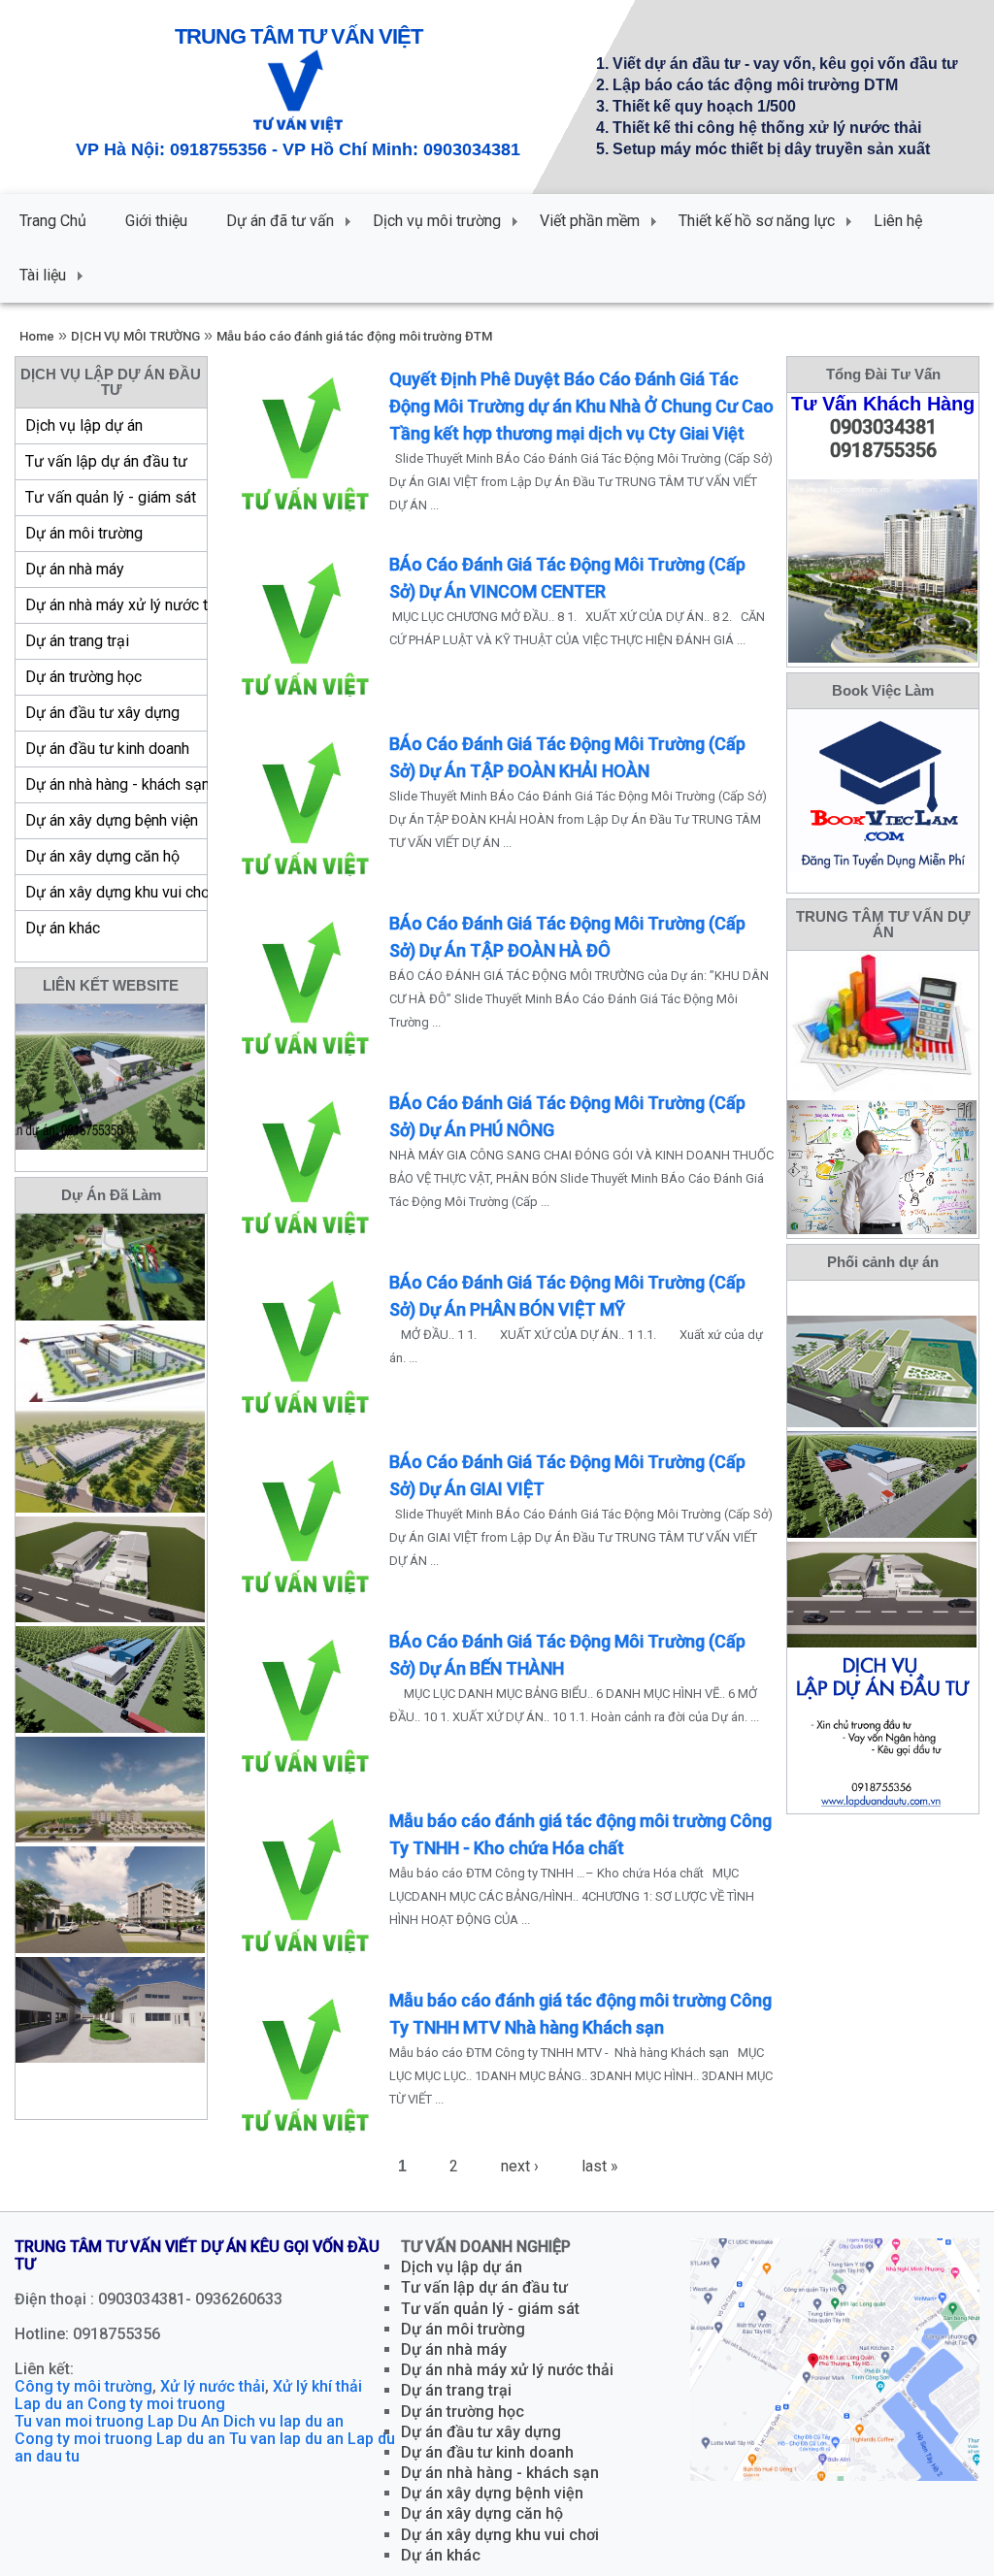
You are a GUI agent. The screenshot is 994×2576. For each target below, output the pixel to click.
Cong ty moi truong (156, 2404)
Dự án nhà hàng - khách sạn (116, 784)
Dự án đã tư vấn (280, 221)
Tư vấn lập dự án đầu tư (106, 461)
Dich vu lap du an (283, 2421)
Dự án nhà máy (75, 569)
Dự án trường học (83, 677)
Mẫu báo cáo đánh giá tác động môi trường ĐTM (354, 336)
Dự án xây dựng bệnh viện (112, 820)
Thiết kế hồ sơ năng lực (757, 221)
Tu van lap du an (286, 2439)
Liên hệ (898, 221)
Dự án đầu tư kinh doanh (107, 749)
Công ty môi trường (83, 2386)
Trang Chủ (53, 221)
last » (600, 2166)
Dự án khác (63, 928)
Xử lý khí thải (317, 2386)
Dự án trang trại (77, 641)
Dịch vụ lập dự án (84, 425)
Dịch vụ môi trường (437, 221)
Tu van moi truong (79, 2421)
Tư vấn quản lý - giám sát (111, 497)
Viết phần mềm (590, 221)
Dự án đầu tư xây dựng (102, 713)
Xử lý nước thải (213, 2386)
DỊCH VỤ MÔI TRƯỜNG (135, 336)
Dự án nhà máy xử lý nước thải (116, 605)
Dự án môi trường (84, 533)
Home (37, 336)
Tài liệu (43, 275)
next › (520, 2166)
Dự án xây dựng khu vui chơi (116, 892)
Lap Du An (183, 2421)
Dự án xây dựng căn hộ (102, 856)
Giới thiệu (156, 221)
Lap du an (49, 2404)
